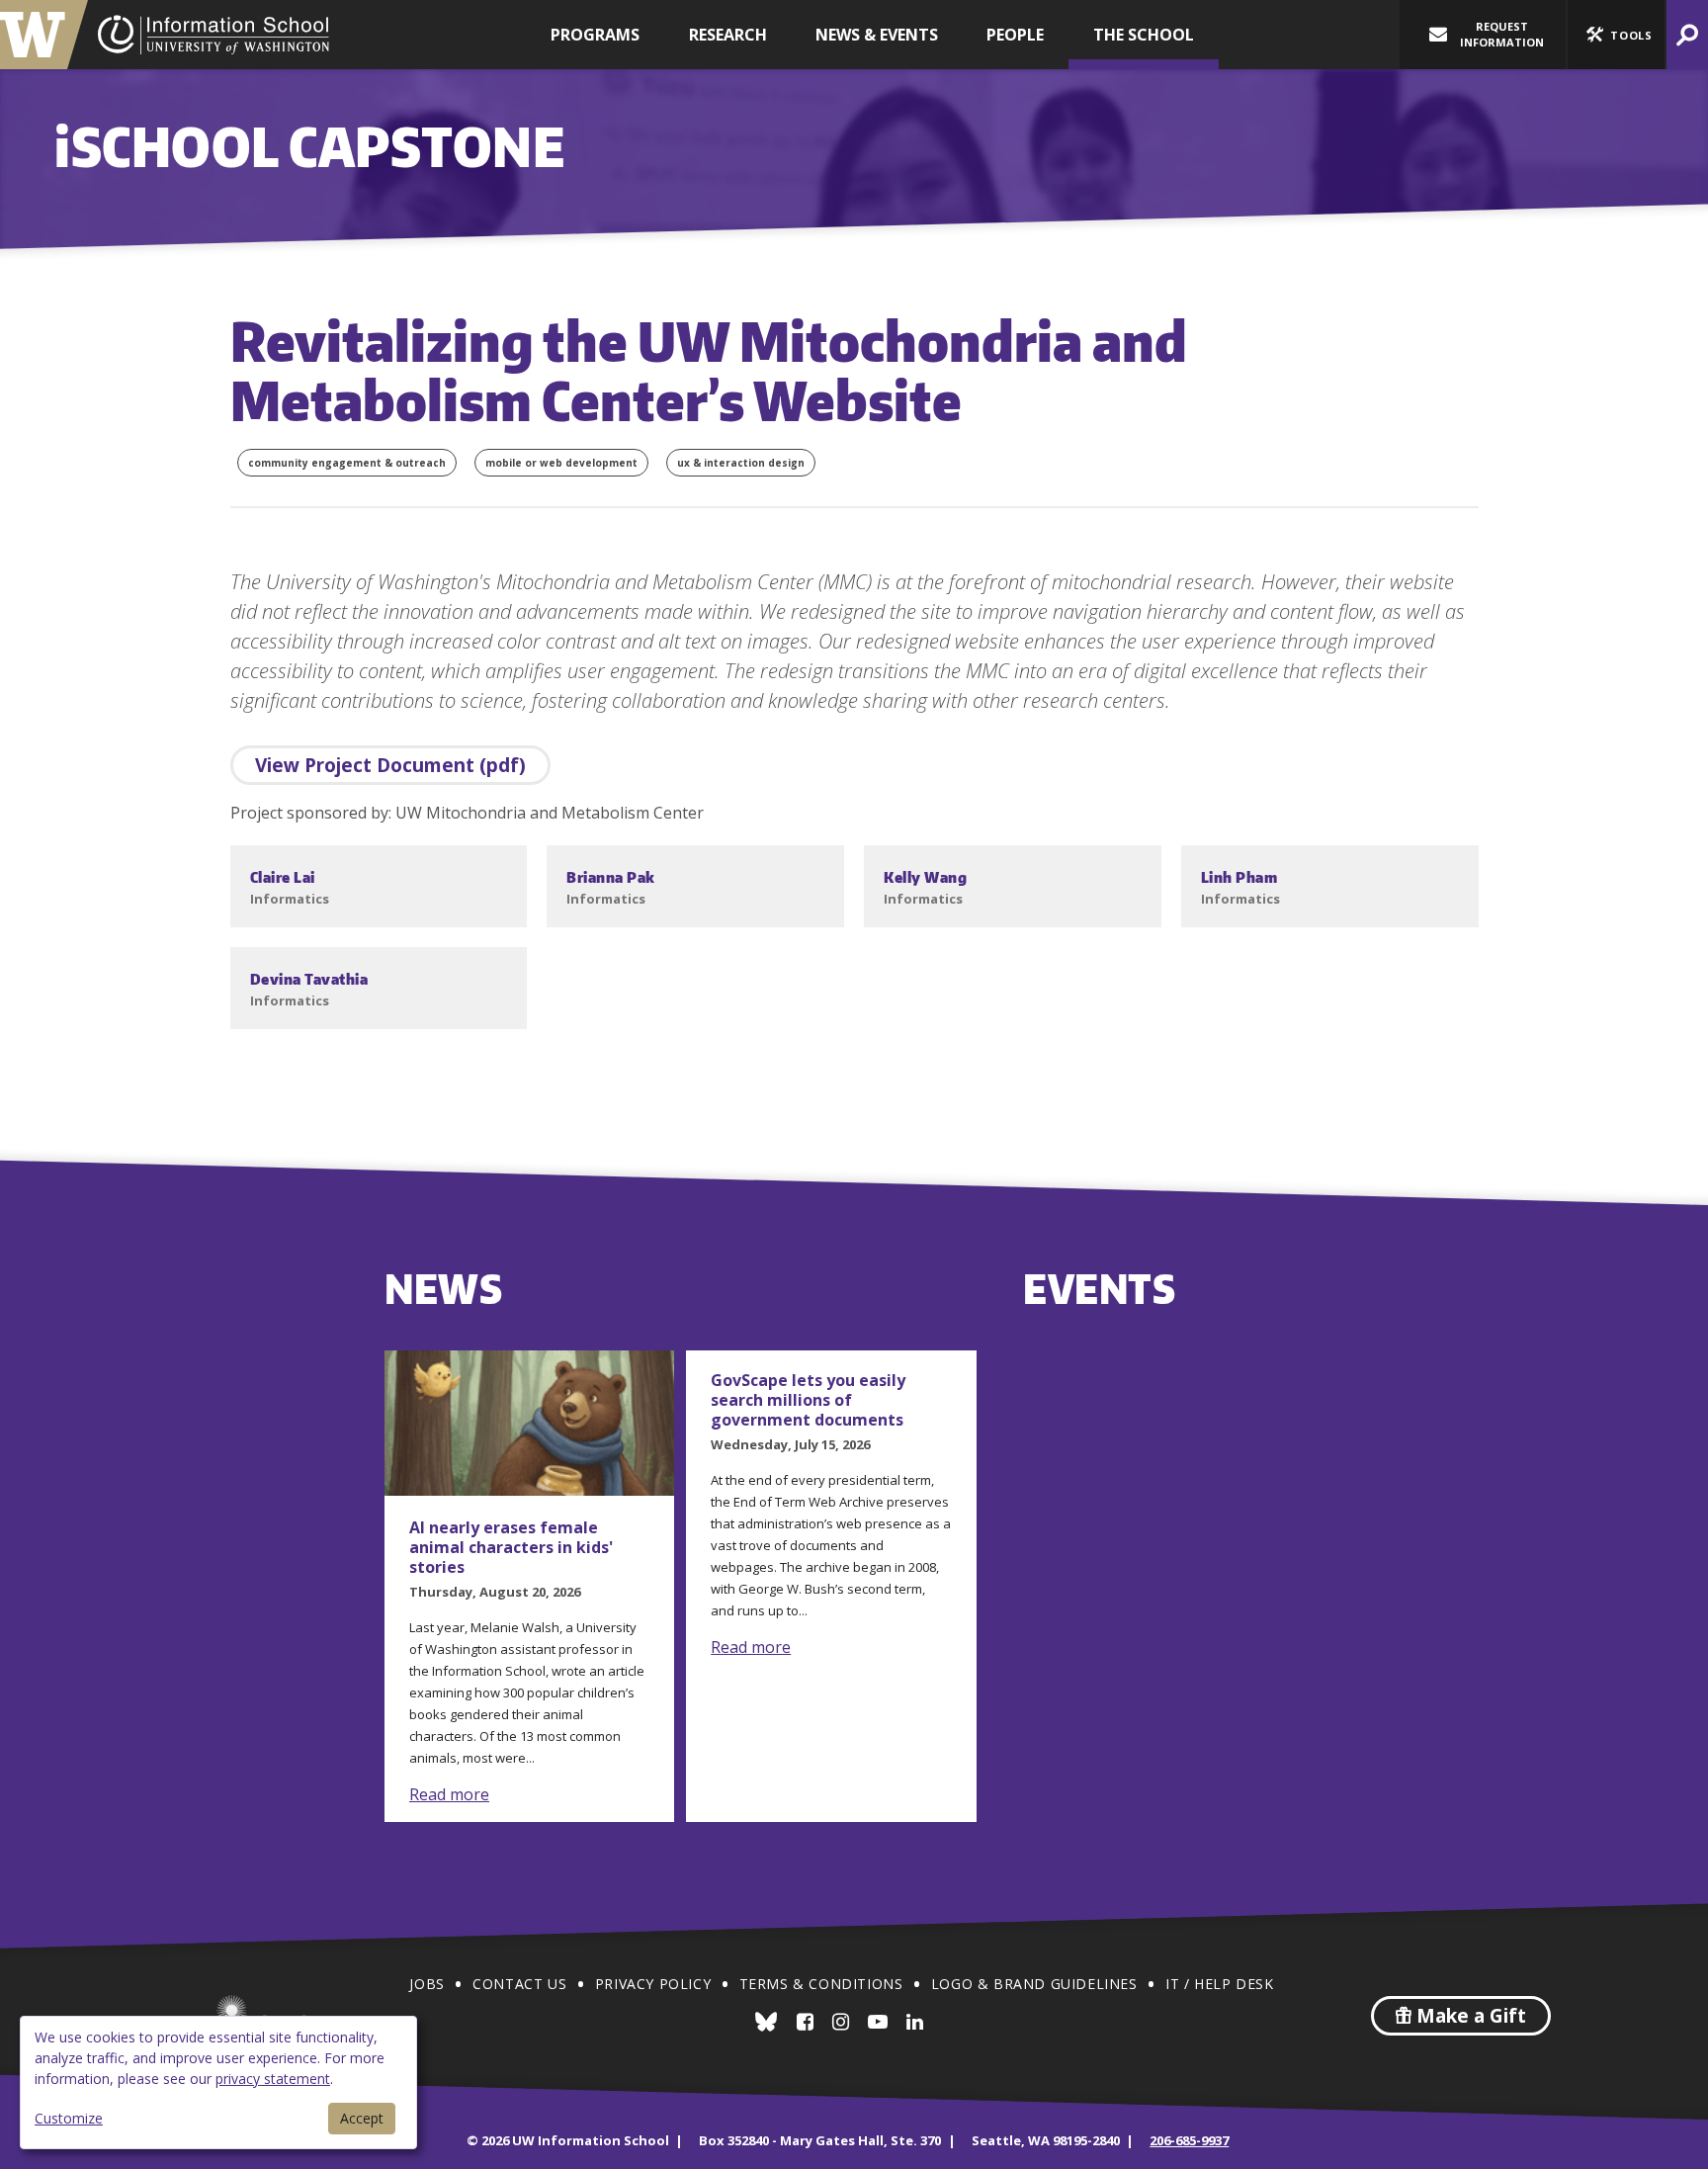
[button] (1616, 35)
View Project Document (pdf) (390, 765)
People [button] (1015, 35)
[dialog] (218, 2082)
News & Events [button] (877, 35)
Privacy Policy (653, 1984)
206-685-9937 (1189, 2140)
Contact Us (519, 1984)
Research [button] (728, 35)
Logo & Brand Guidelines (1034, 1984)
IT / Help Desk (1219, 1984)
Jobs (427, 1984)
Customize (69, 2118)
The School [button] (1144, 35)
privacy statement (273, 2079)
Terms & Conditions (821, 1984)
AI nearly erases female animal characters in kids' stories (511, 1547)
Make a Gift (1469, 2016)
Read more (449, 1794)
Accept (362, 2118)
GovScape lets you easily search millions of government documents (808, 1400)
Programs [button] (595, 35)
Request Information (1502, 34)
